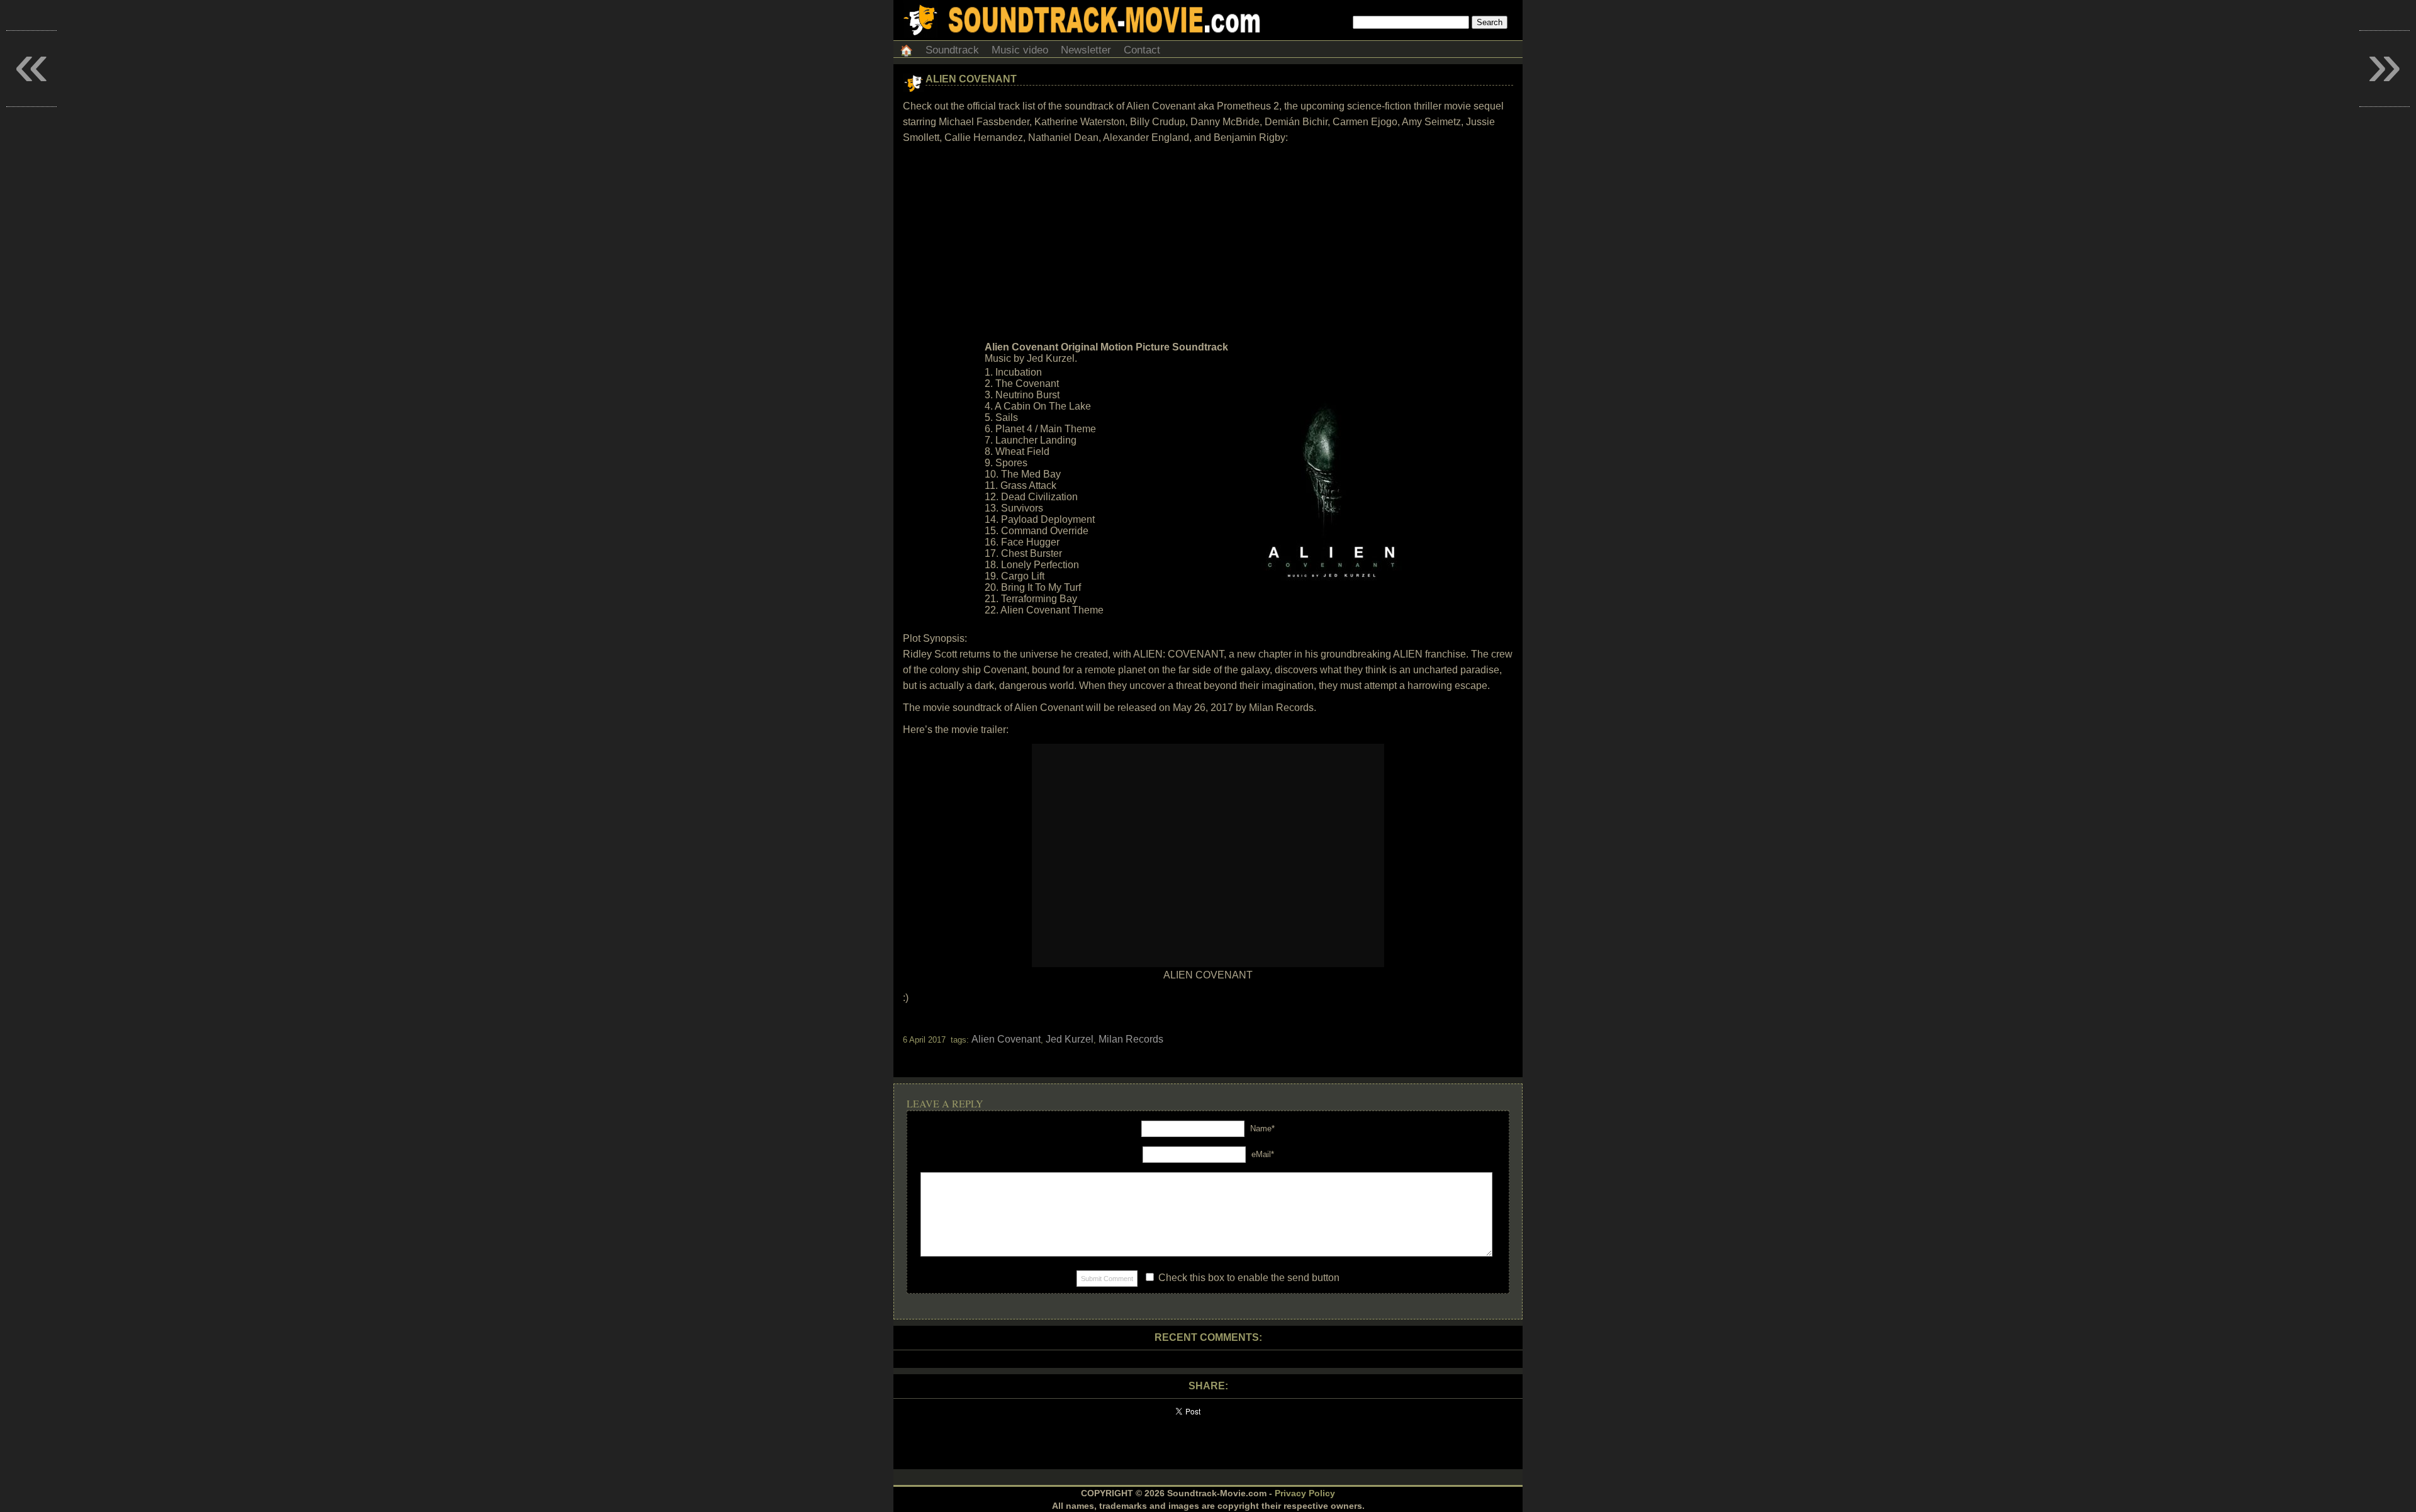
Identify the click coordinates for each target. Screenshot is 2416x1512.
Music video (1020, 50)
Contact (1142, 50)
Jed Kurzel (1070, 1039)
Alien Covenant (971, 79)
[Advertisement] (1208, 243)
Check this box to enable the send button (1248, 1278)
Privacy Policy (1305, 1493)
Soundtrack (952, 50)
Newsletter (1086, 50)
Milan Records (1131, 1039)
